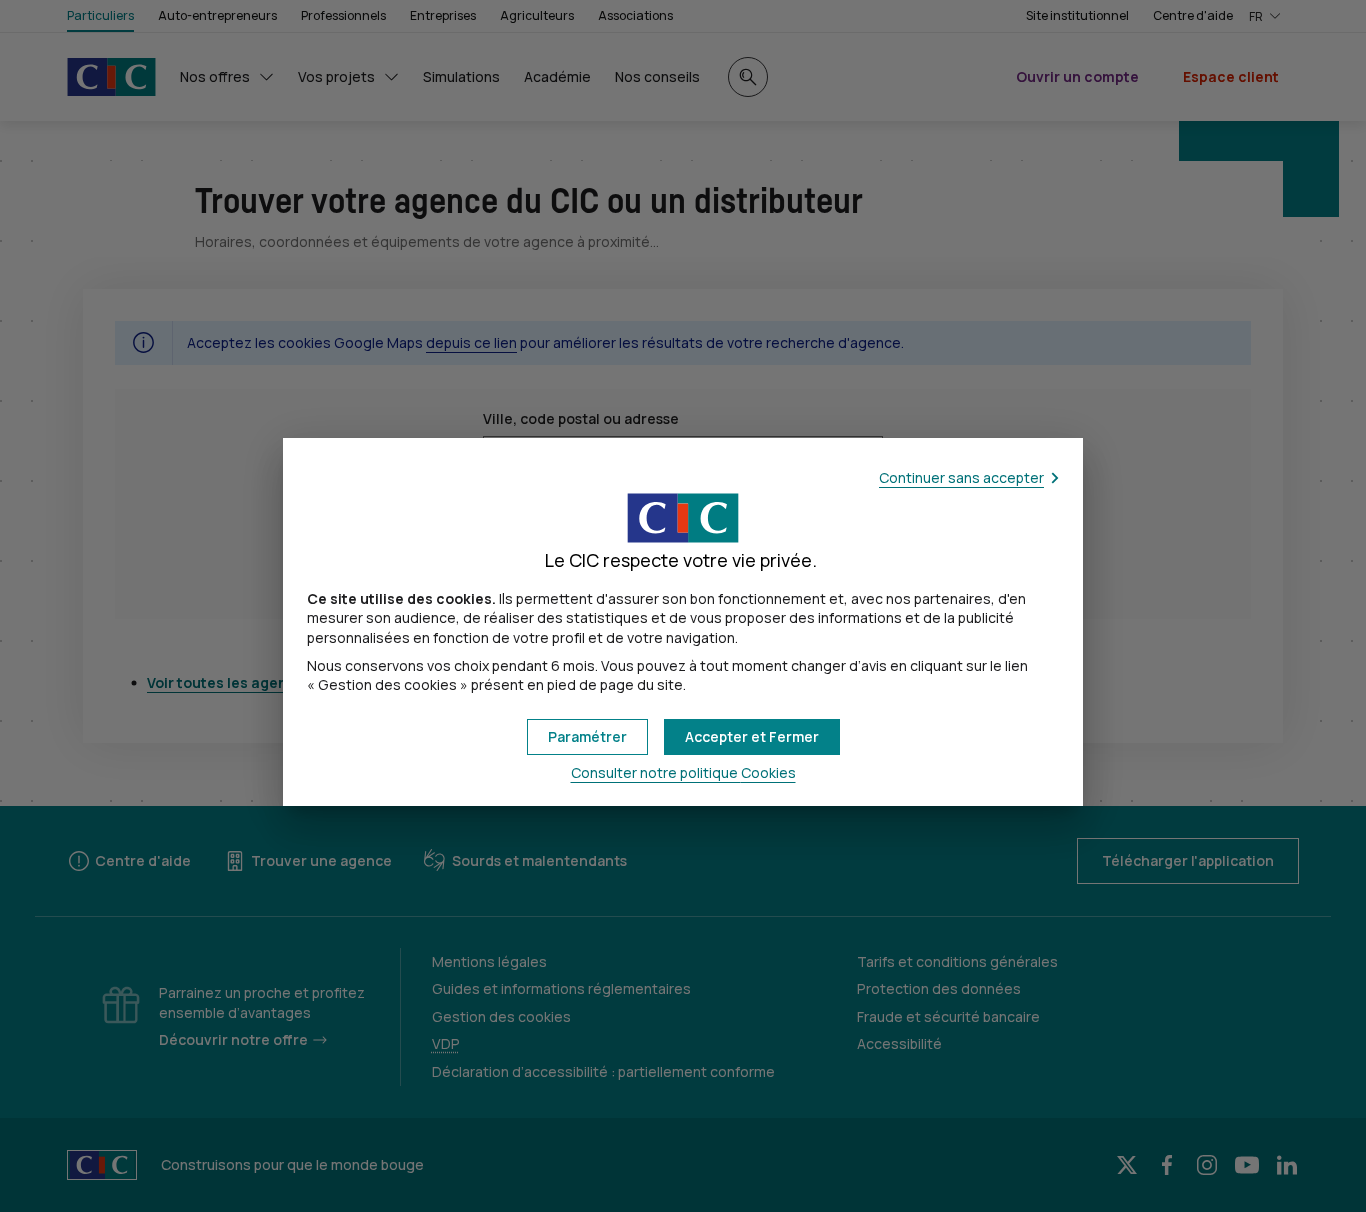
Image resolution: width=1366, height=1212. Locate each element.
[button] (752, 737)
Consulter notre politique (683, 772)
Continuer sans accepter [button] (961, 477)
